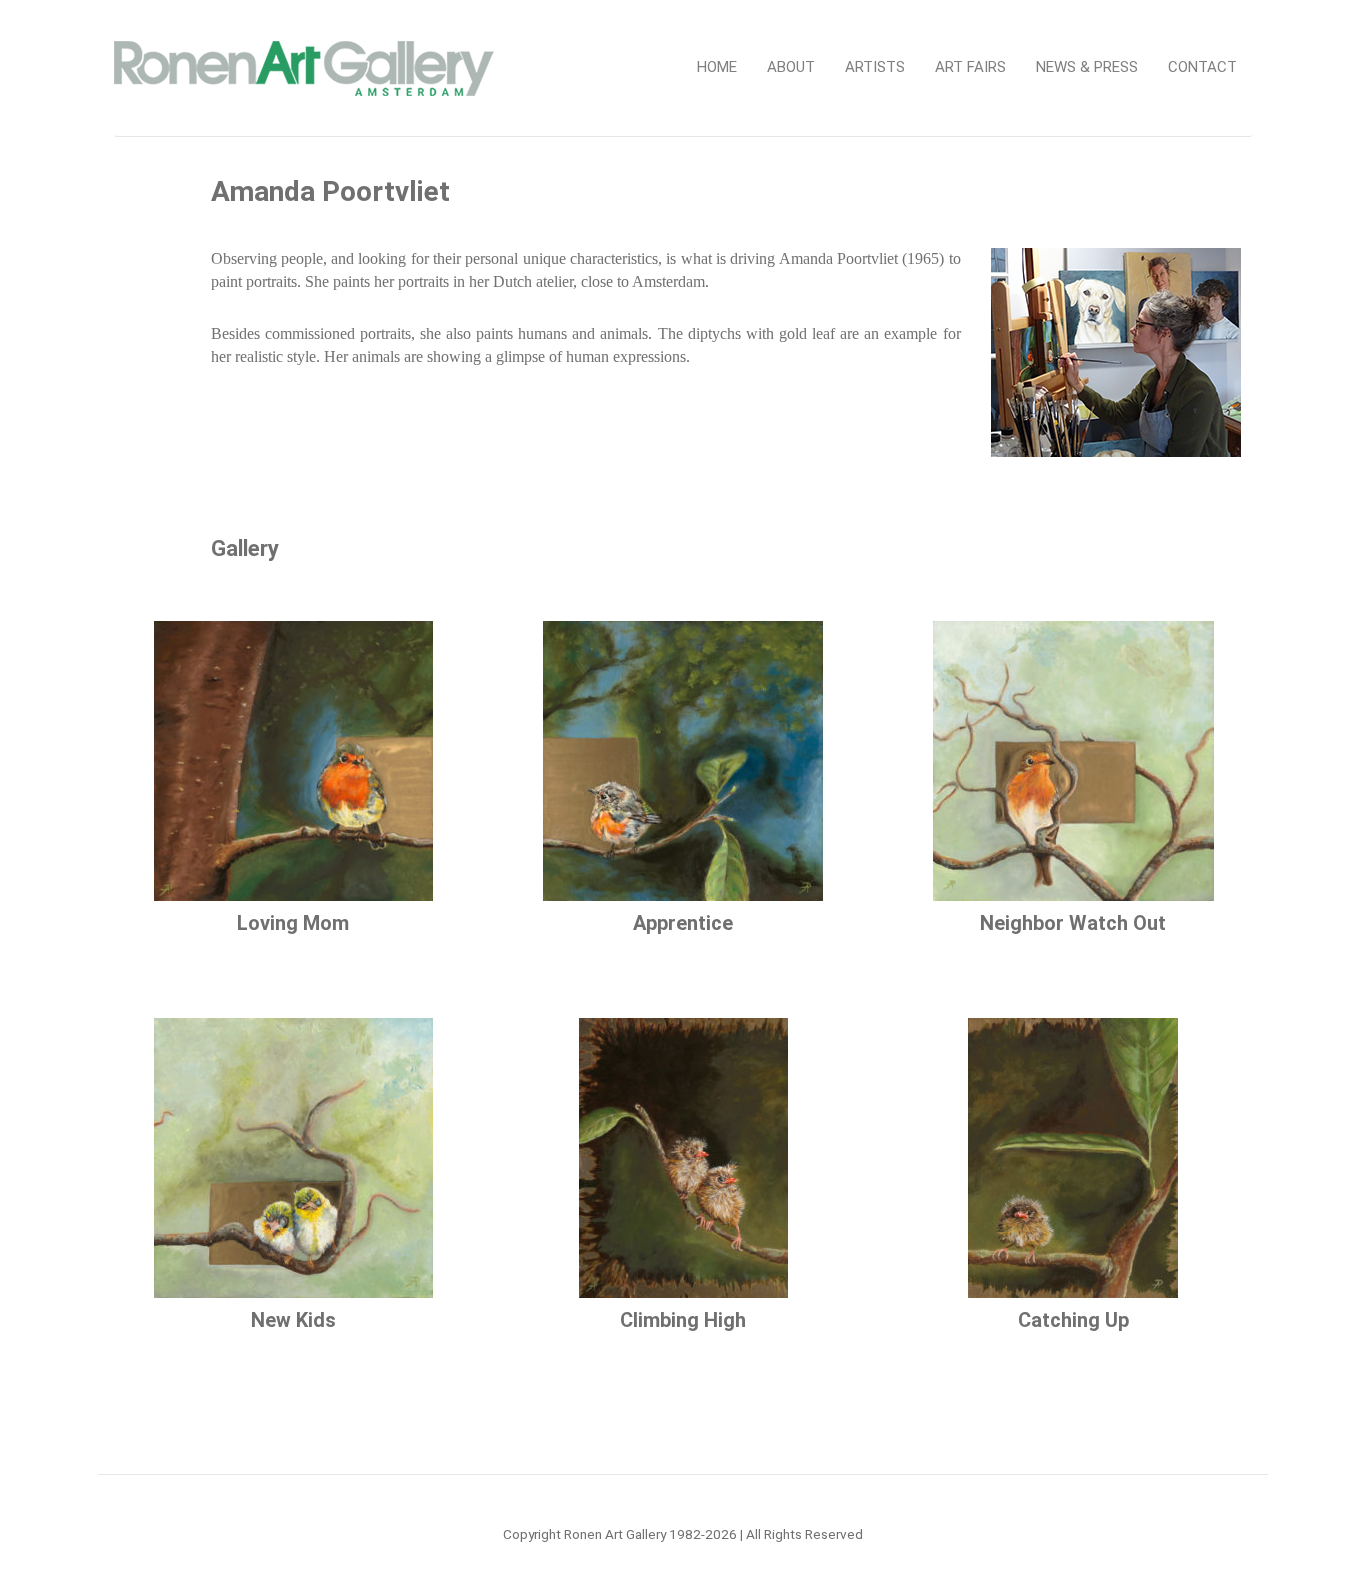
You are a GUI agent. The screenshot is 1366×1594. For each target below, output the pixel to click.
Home (717, 67)
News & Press (1087, 67)
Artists (875, 67)
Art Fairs (970, 67)
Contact (1202, 67)
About (791, 67)
